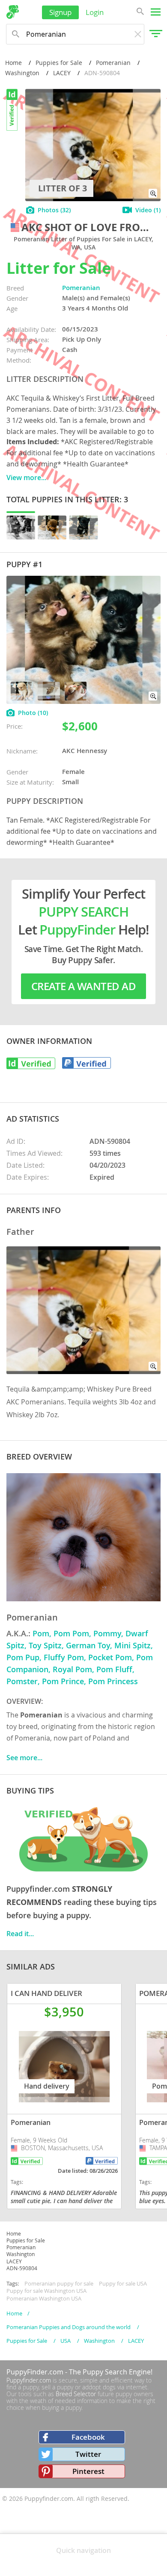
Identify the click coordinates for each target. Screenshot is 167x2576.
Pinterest (88, 2471)
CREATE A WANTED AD (83, 986)
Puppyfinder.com (29, 2380)
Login (95, 12)
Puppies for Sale (59, 63)
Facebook (88, 2437)
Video (148, 210)
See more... (24, 1758)
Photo (33, 713)
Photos (54, 210)
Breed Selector (76, 2394)
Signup (60, 12)
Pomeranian (113, 63)
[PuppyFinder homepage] (13, 12)
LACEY (62, 73)
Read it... (20, 1934)
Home (13, 63)
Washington (22, 73)
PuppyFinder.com (35, 2372)
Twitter (88, 2454)
